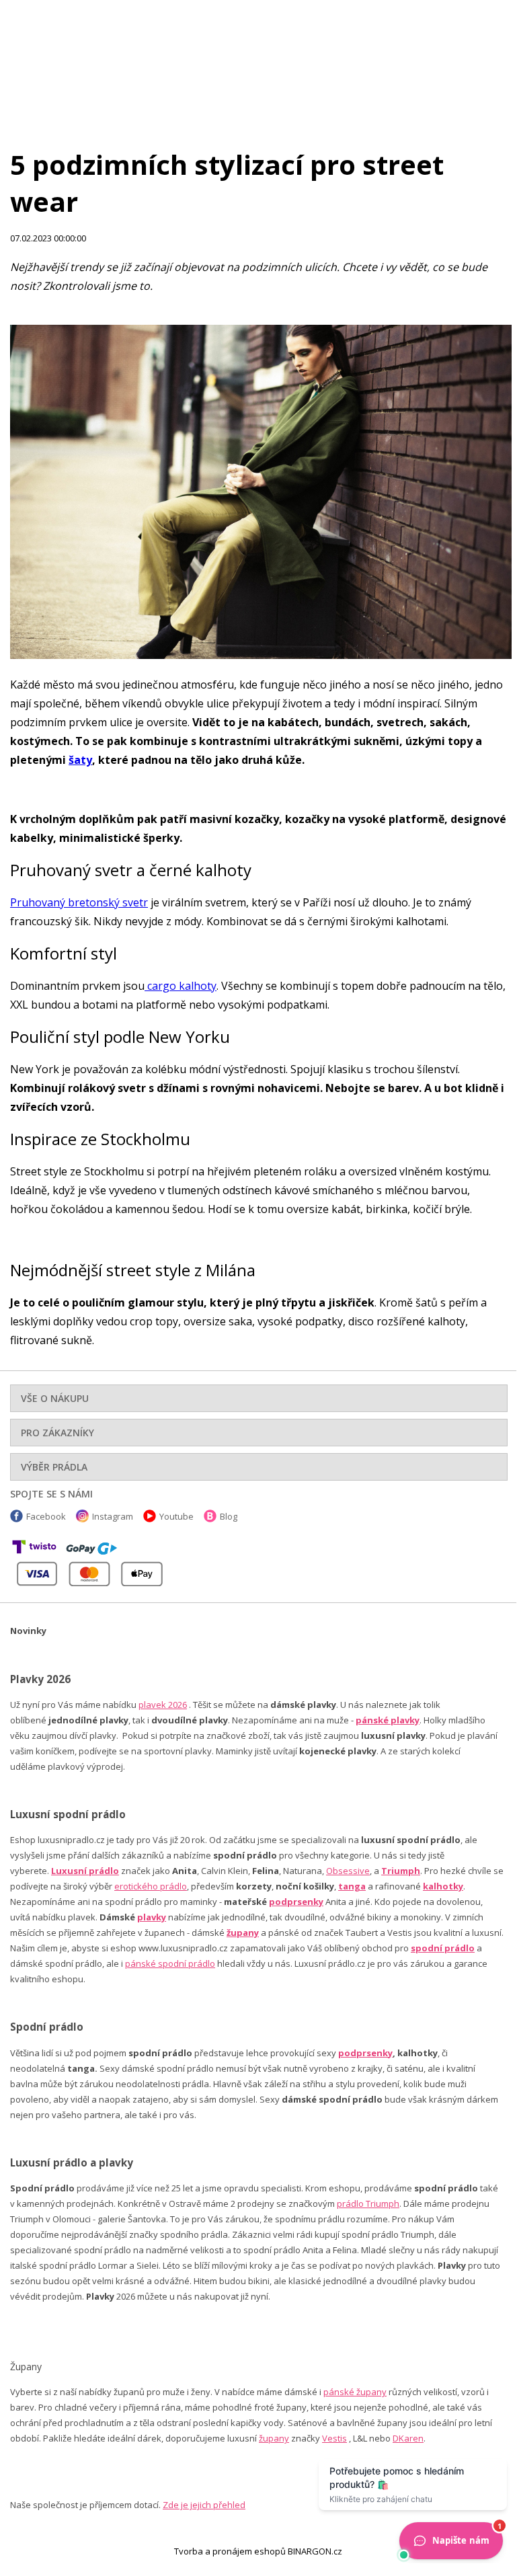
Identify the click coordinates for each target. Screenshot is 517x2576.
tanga (352, 1886)
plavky (152, 1917)
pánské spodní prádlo (170, 1963)
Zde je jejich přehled (204, 2505)
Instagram (113, 1516)
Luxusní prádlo (85, 1871)
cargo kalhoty (181, 986)
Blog (229, 1516)
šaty (80, 760)
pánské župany (355, 2392)
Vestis (334, 2438)
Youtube (176, 1516)
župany (243, 1933)
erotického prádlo (151, 1886)
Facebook (46, 1516)
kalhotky (443, 1886)
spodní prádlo (443, 1948)
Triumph (401, 1871)
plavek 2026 (163, 1705)
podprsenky (296, 1902)
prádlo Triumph (368, 2203)
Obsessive (348, 1871)
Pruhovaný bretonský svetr (79, 902)
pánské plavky (388, 1720)
